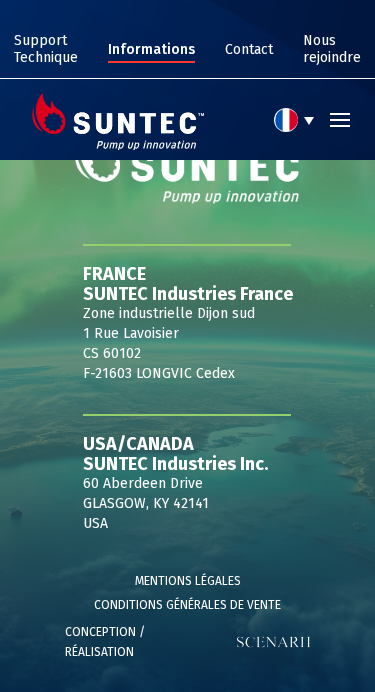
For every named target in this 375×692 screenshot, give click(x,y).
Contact (249, 49)
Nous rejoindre (332, 49)
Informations (151, 49)
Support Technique (46, 49)
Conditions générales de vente (187, 605)
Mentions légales (188, 581)
